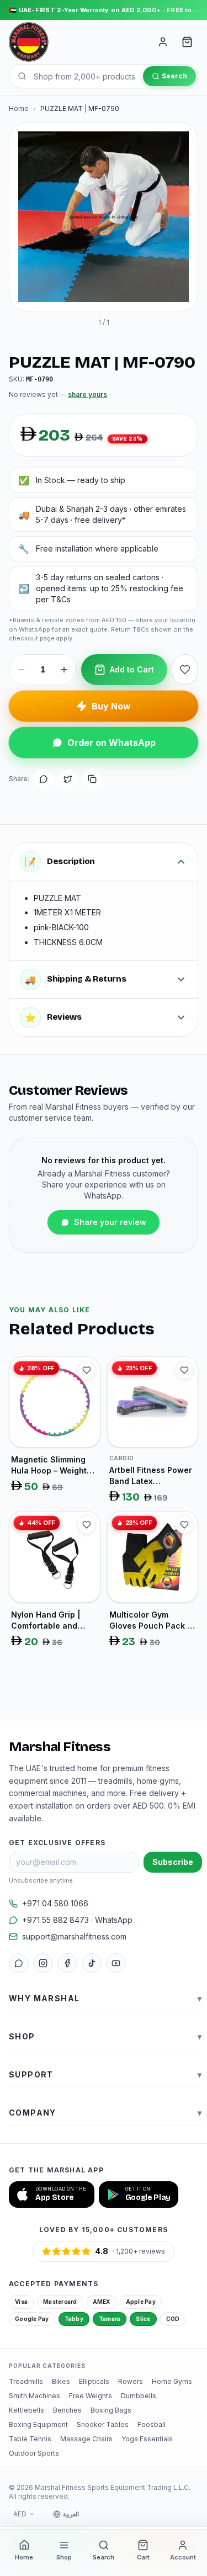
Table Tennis (30, 2439)
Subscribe (173, 1862)
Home (19, 108)
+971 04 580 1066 (55, 1903)
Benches (67, 2410)
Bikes (61, 2381)
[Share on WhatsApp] (44, 779)
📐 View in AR (111, 292)
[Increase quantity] (64, 670)
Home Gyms (172, 2381)
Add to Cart (132, 669)
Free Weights (91, 2396)
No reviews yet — (58, 394)
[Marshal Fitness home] (29, 42)
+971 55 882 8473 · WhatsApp (77, 1920)
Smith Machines (34, 2396)
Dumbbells (139, 2396)
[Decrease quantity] (22, 670)
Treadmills (26, 2381)
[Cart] (187, 42)
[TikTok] (92, 1963)
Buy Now (111, 706)
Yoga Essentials (147, 2439)
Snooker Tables (103, 2424)
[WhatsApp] (19, 1963)
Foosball (152, 2424)
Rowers (131, 2381)
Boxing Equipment (38, 2424)
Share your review (110, 1222)
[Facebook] (67, 1963)
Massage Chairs (86, 2439)
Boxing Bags (111, 2410)
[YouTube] (116, 1963)
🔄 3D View (46, 292)
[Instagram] (43, 1963)
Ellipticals (94, 2381)
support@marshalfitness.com (74, 1936)
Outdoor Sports (34, 2453)
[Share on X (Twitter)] (68, 779)
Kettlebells (26, 2410)
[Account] (163, 42)
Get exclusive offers (57, 1843)
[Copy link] (92, 779)
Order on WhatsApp (112, 743)
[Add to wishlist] (185, 670)
